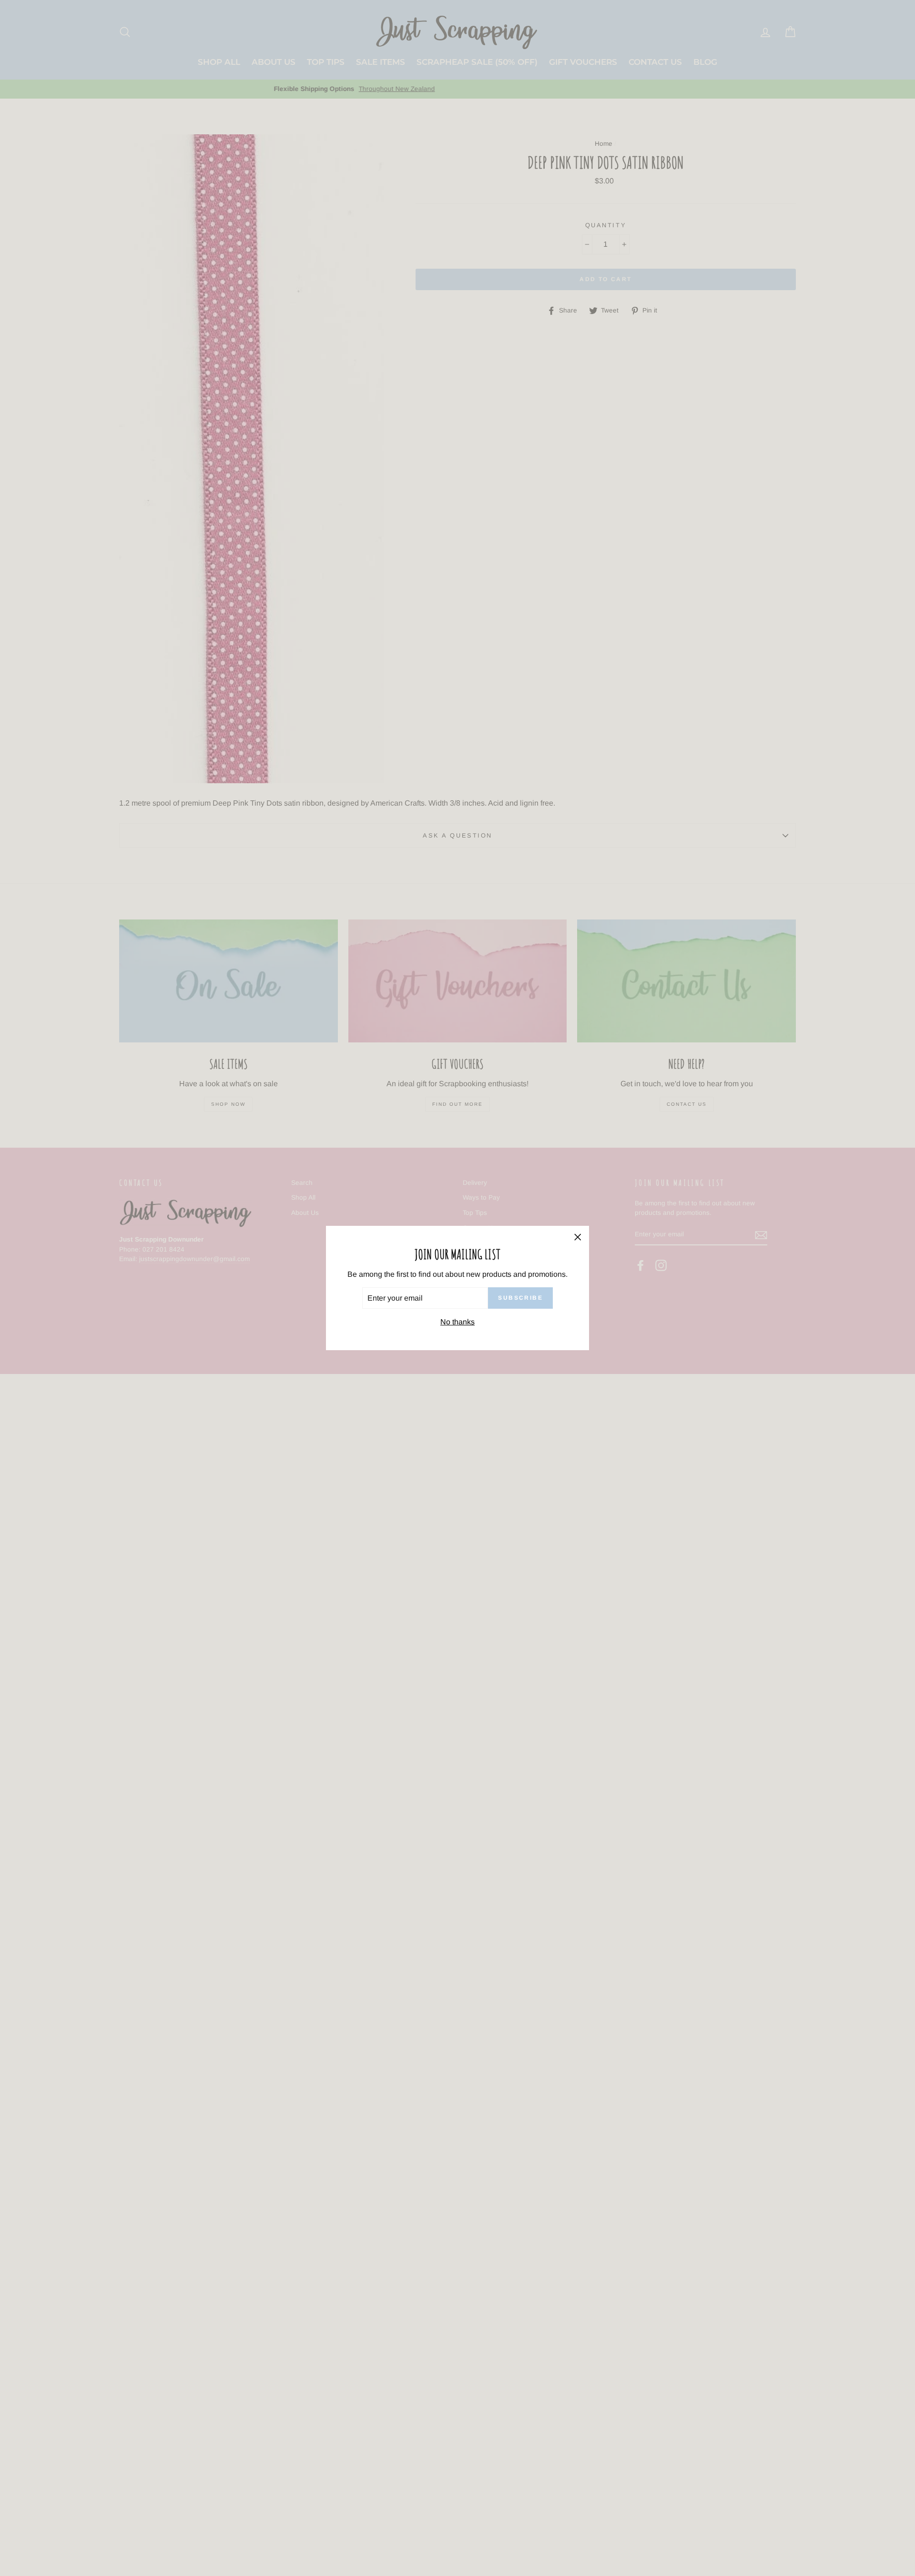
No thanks (457, 1322)
